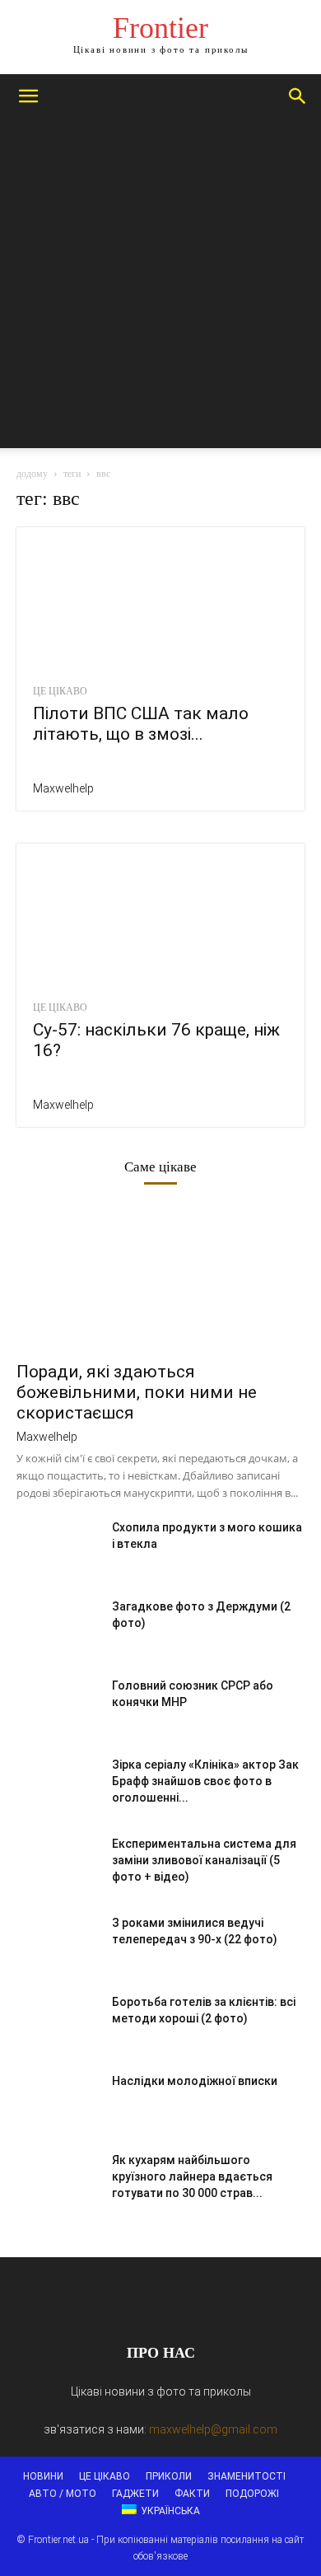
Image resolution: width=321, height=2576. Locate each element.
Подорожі (252, 2494)
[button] (28, 96)
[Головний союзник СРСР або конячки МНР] (58, 1706)
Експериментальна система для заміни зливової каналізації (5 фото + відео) (204, 1860)
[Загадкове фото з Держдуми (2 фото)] (58, 1627)
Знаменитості (247, 2476)
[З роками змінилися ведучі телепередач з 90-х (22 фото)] (58, 1943)
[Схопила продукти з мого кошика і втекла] (58, 1548)
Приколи (169, 2476)
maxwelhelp (63, 788)
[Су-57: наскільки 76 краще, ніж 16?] (160, 915)
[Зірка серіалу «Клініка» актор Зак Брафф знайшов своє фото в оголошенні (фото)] (58, 1785)
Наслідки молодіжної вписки (195, 2081)
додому (32, 474)
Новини (43, 2476)
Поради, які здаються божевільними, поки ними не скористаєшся (137, 1392)
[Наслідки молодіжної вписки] (58, 2101)
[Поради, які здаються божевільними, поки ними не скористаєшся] (160, 1281)
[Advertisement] (160, 288)
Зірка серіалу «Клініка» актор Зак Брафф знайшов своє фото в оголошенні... (205, 1781)
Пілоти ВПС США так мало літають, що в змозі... (141, 724)
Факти (192, 2494)
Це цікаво (60, 691)
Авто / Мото (63, 2494)
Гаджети (135, 2494)
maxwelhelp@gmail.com (213, 2429)
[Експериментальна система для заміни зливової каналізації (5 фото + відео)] (58, 1864)
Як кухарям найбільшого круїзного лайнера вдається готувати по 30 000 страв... (192, 2176)
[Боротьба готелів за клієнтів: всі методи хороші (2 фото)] (58, 2022)
